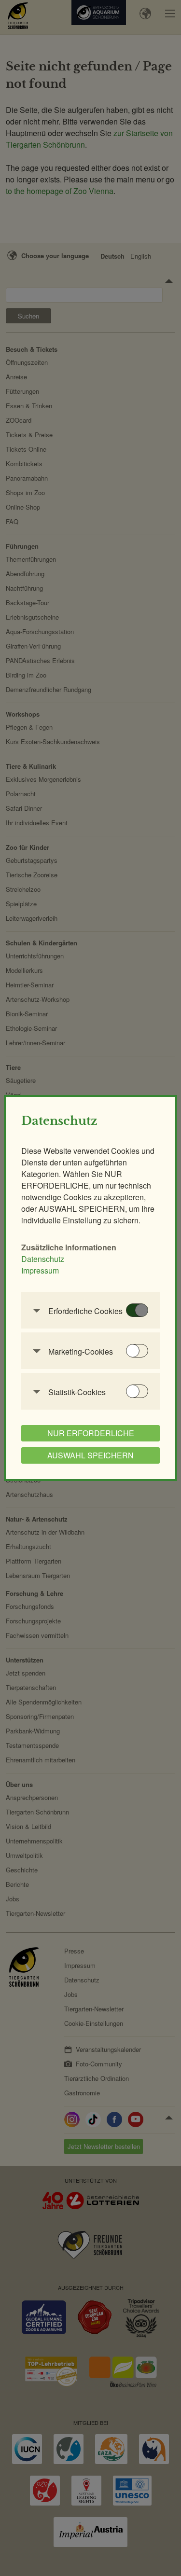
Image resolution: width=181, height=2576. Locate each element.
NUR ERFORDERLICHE (91, 1433)
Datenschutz (43, 1259)
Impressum (40, 1270)
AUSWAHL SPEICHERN (90, 1455)
